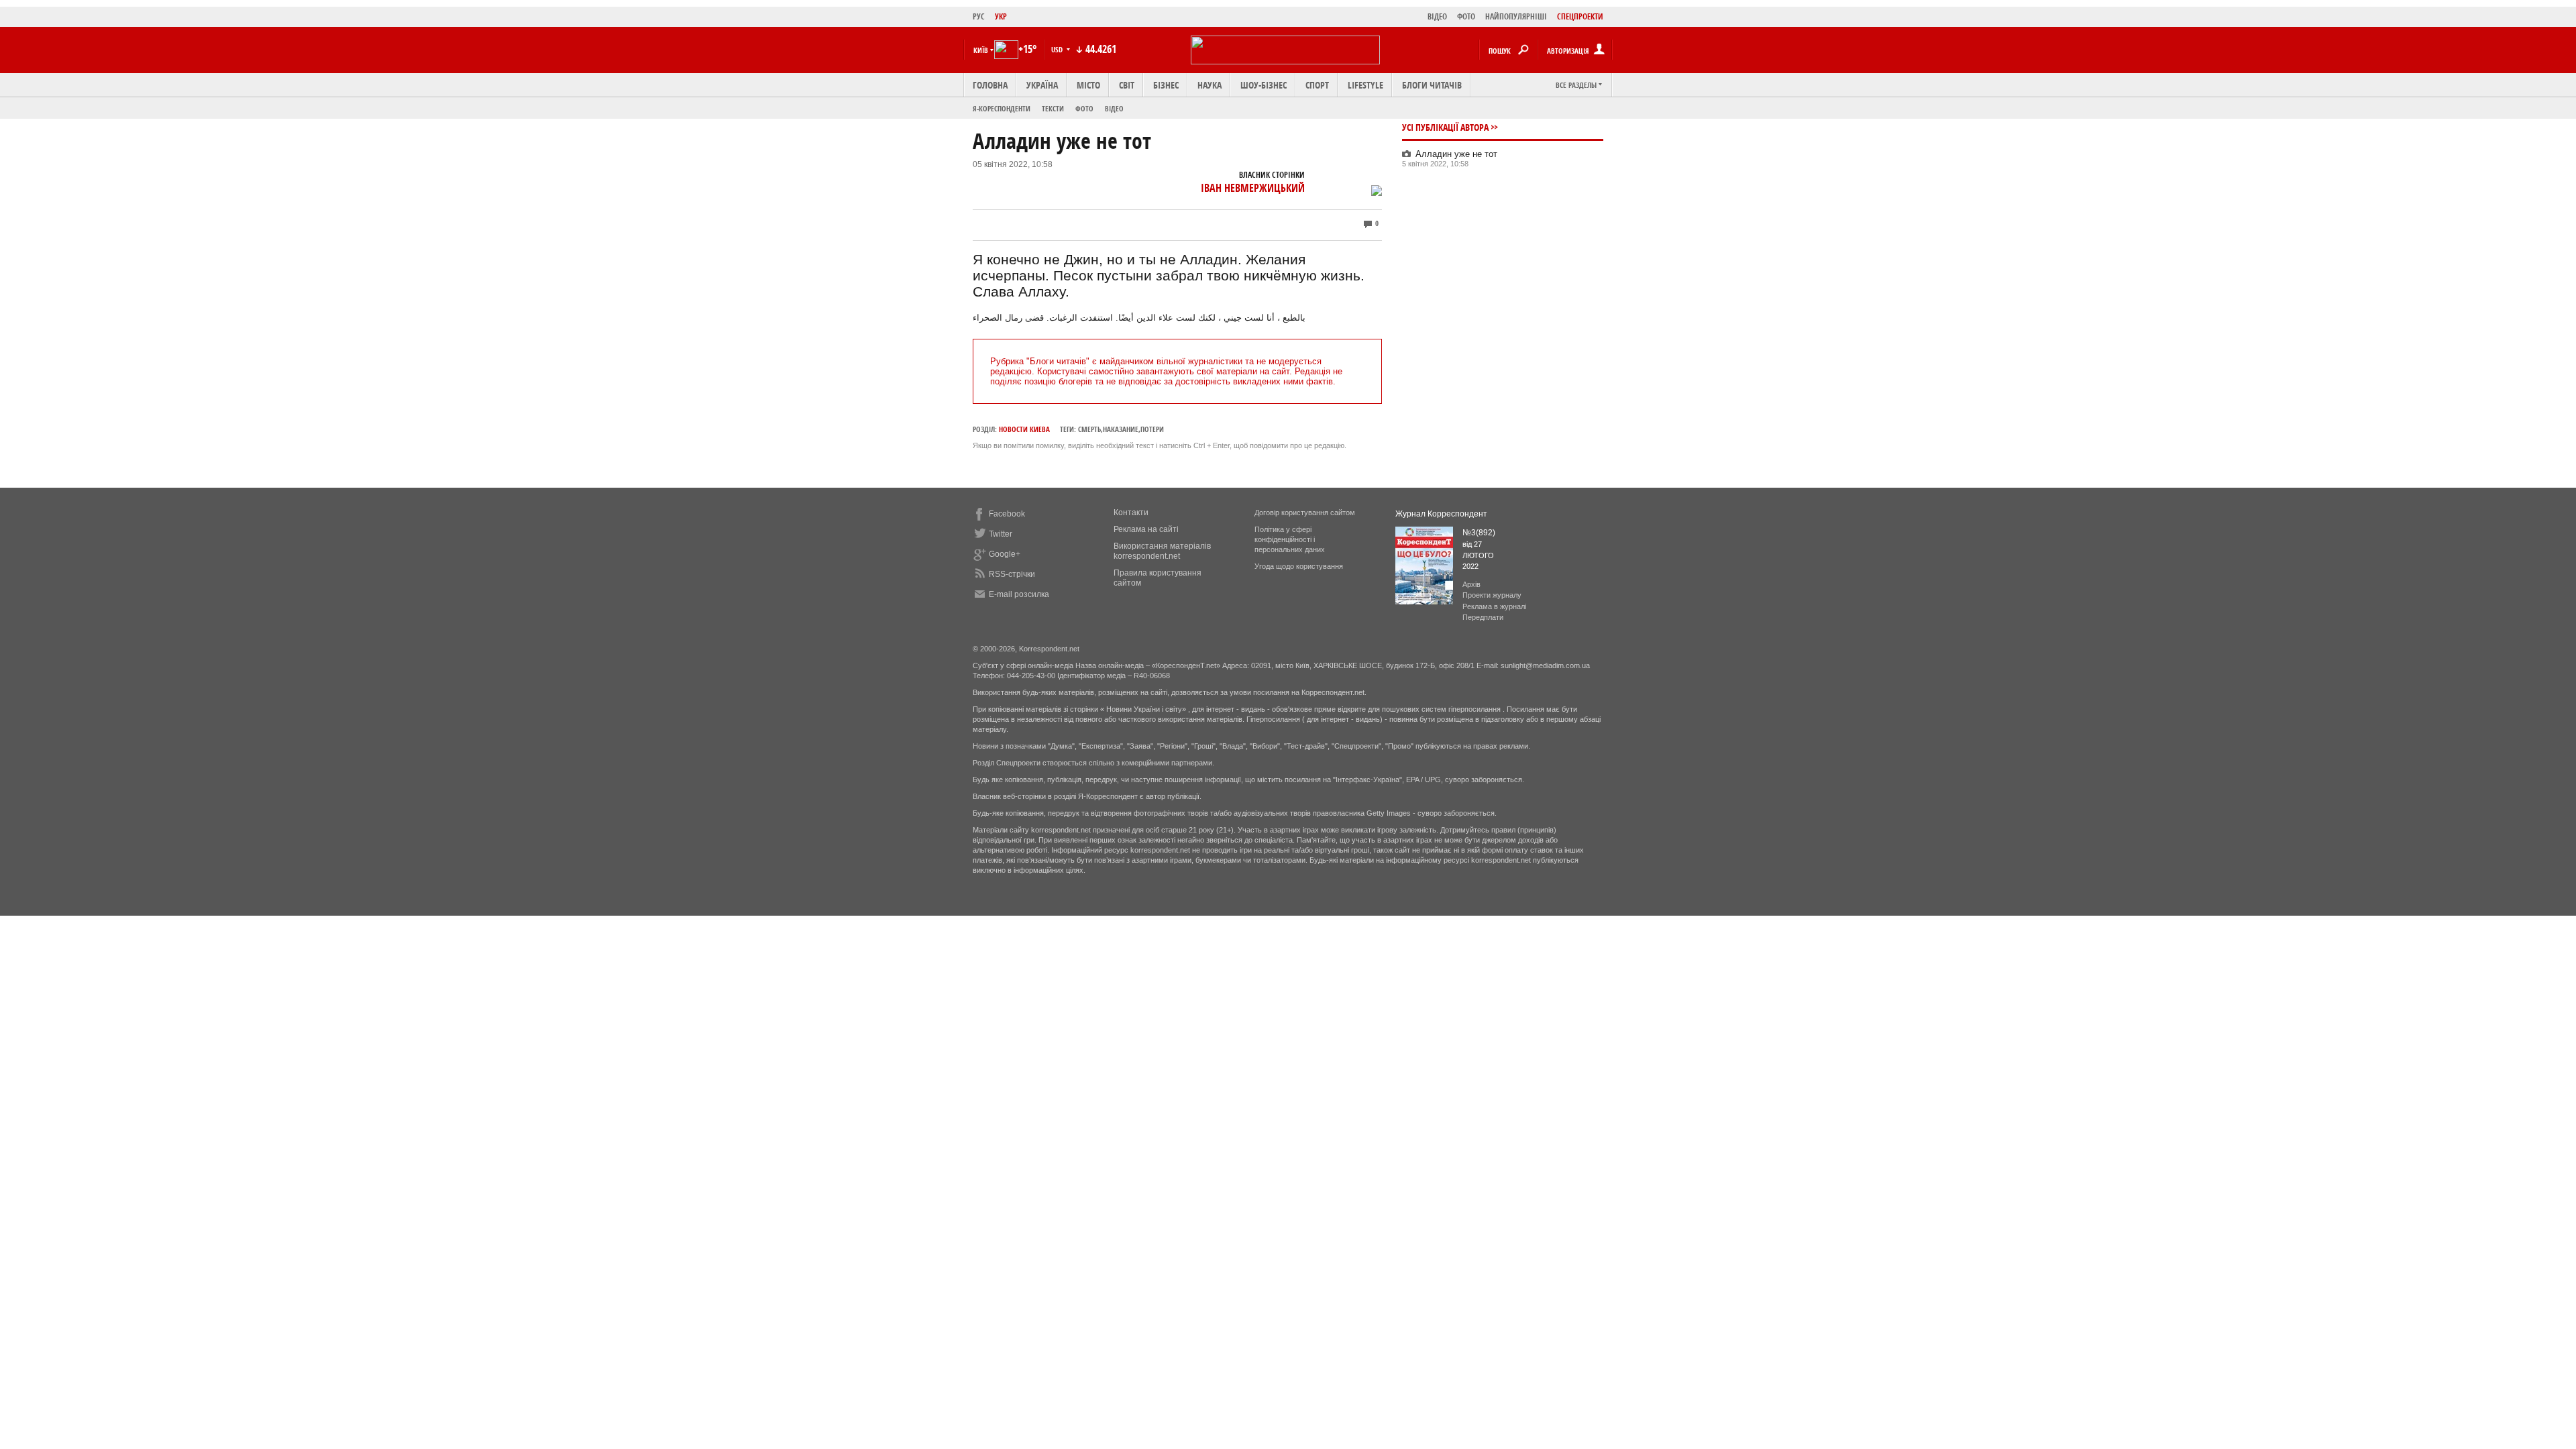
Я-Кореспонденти (1002, 108)
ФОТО (1466, 16)
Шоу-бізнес (1264, 85)
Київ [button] (981, 50)
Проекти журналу (1492, 595)
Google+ (1005, 554)
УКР (1001, 16)
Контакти (1131, 513)
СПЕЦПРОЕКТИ (1580, 16)
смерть (1089, 429)
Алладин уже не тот (1456, 154)
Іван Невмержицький (1253, 188)
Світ (1127, 85)
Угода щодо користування (1299, 566)
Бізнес (1166, 85)
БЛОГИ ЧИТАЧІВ (1432, 85)
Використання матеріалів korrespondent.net (1162, 551)
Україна (1042, 85)
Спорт (1317, 85)
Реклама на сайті (1146, 529)
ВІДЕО (1437, 16)
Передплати (1483, 617)
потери (1152, 429)
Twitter (1001, 534)
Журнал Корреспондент (1441, 514)
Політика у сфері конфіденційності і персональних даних (1290, 539)
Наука (1210, 85)
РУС (979, 16)
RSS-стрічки (1012, 574)
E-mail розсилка (1019, 594)
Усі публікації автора (1445, 127)
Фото (1084, 108)
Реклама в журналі (1494, 606)
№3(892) (1479, 533)
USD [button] (1058, 49)
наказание (1121, 429)
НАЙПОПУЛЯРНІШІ (1516, 16)
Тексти (1053, 108)
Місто (1088, 85)
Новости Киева (1024, 429)
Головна (990, 85)
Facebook (1007, 514)
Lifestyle (1365, 85)
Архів (1471, 584)
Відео (1114, 108)
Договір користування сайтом (1305, 513)
